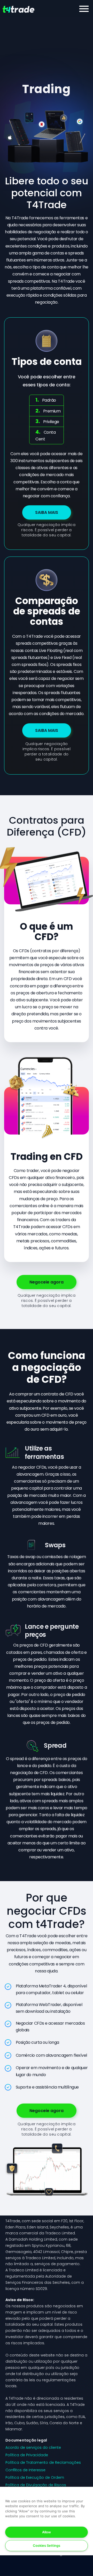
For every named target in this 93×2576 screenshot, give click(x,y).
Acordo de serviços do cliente (33, 2447)
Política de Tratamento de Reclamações (43, 2462)
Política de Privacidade (27, 2455)
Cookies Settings (47, 2545)
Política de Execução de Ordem (35, 2477)
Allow (47, 2532)
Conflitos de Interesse (25, 2470)
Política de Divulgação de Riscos (36, 2485)
